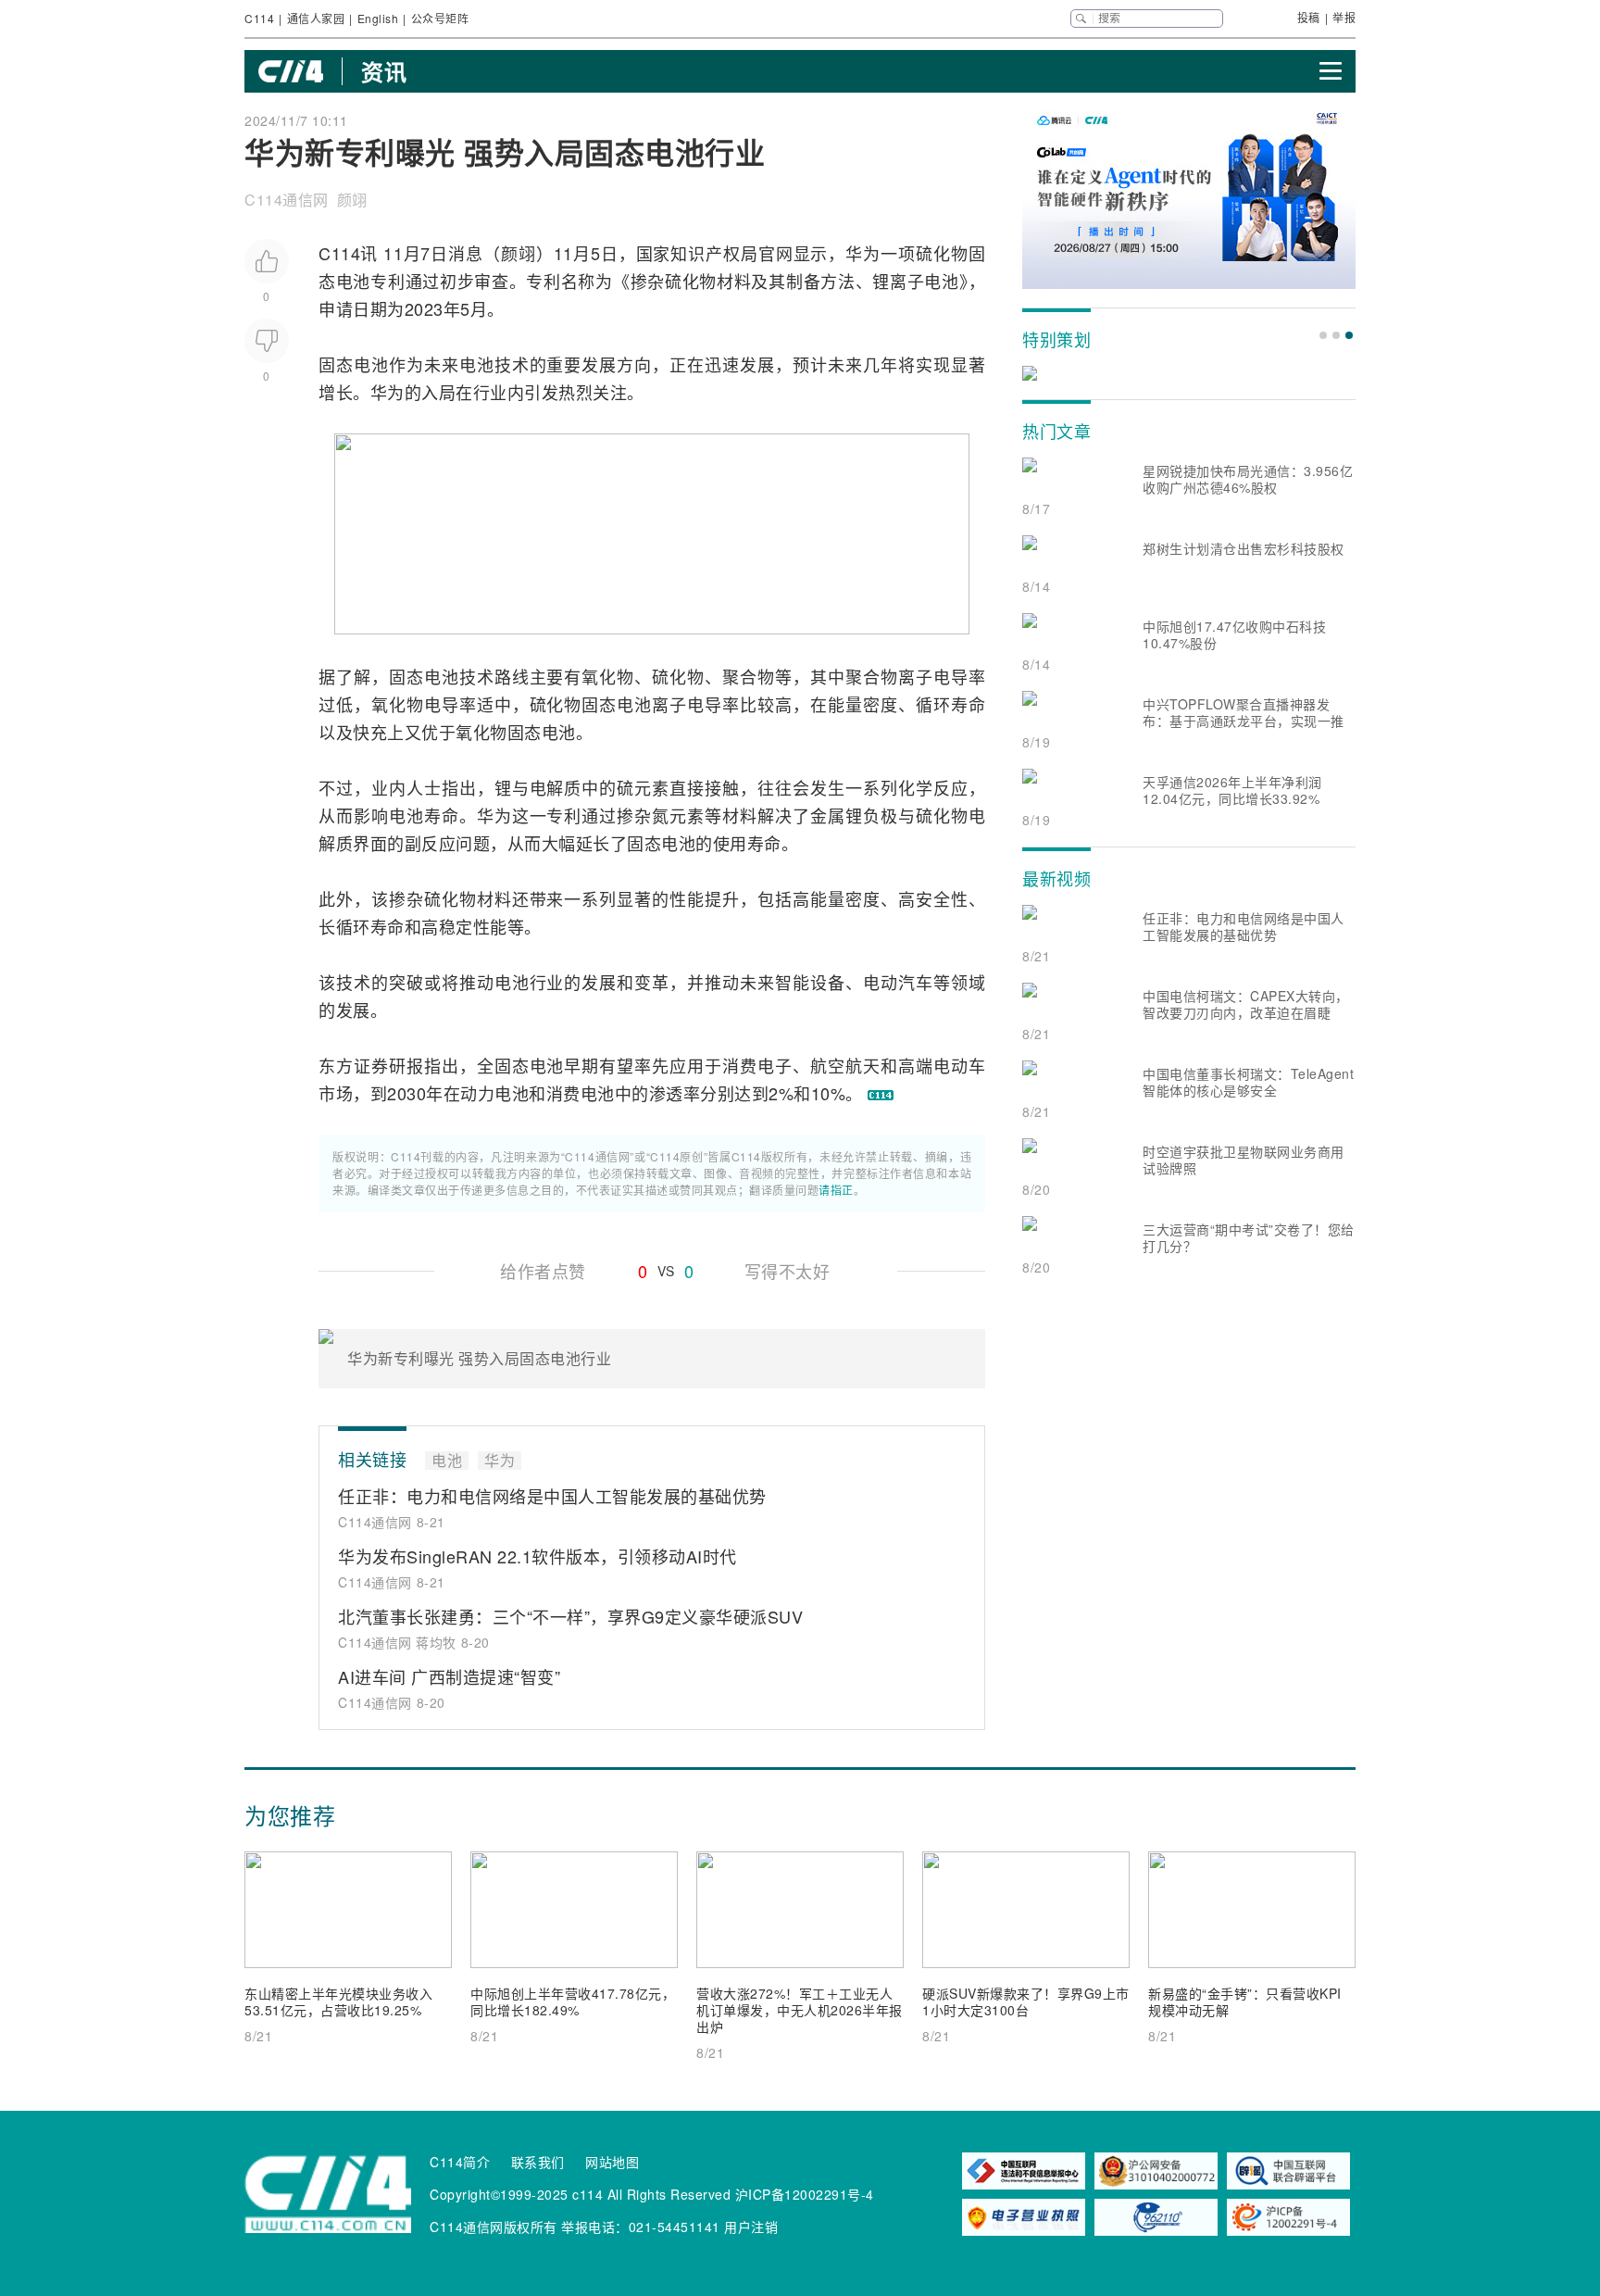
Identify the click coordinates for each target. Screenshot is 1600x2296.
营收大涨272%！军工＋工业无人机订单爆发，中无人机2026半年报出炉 (800, 2010)
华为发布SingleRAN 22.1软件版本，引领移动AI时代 (537, 1556)
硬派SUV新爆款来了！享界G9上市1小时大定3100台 (1026, 2001)
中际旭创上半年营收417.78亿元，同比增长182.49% (573, 2001)
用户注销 (751, 2227)
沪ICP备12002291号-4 (805, 2194)
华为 (863, 253)
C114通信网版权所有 (494, 2227)
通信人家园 (316, 18)
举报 (1344, 17)
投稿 (1309, 17)
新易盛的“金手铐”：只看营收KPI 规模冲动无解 (1245, 2001)
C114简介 (460, 2162)
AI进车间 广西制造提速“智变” (449, 1676)
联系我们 (538, 2162)
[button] (1323, 335)
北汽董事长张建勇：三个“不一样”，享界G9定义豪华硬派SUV (570, 1616)
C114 (259, 18)
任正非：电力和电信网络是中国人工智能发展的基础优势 (552, 1496)
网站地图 (612, 2162)
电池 (353, 281)
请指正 (836, 1190)
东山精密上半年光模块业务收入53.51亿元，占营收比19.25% (338, 2001)
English (378, 18)
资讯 (384, 71)
